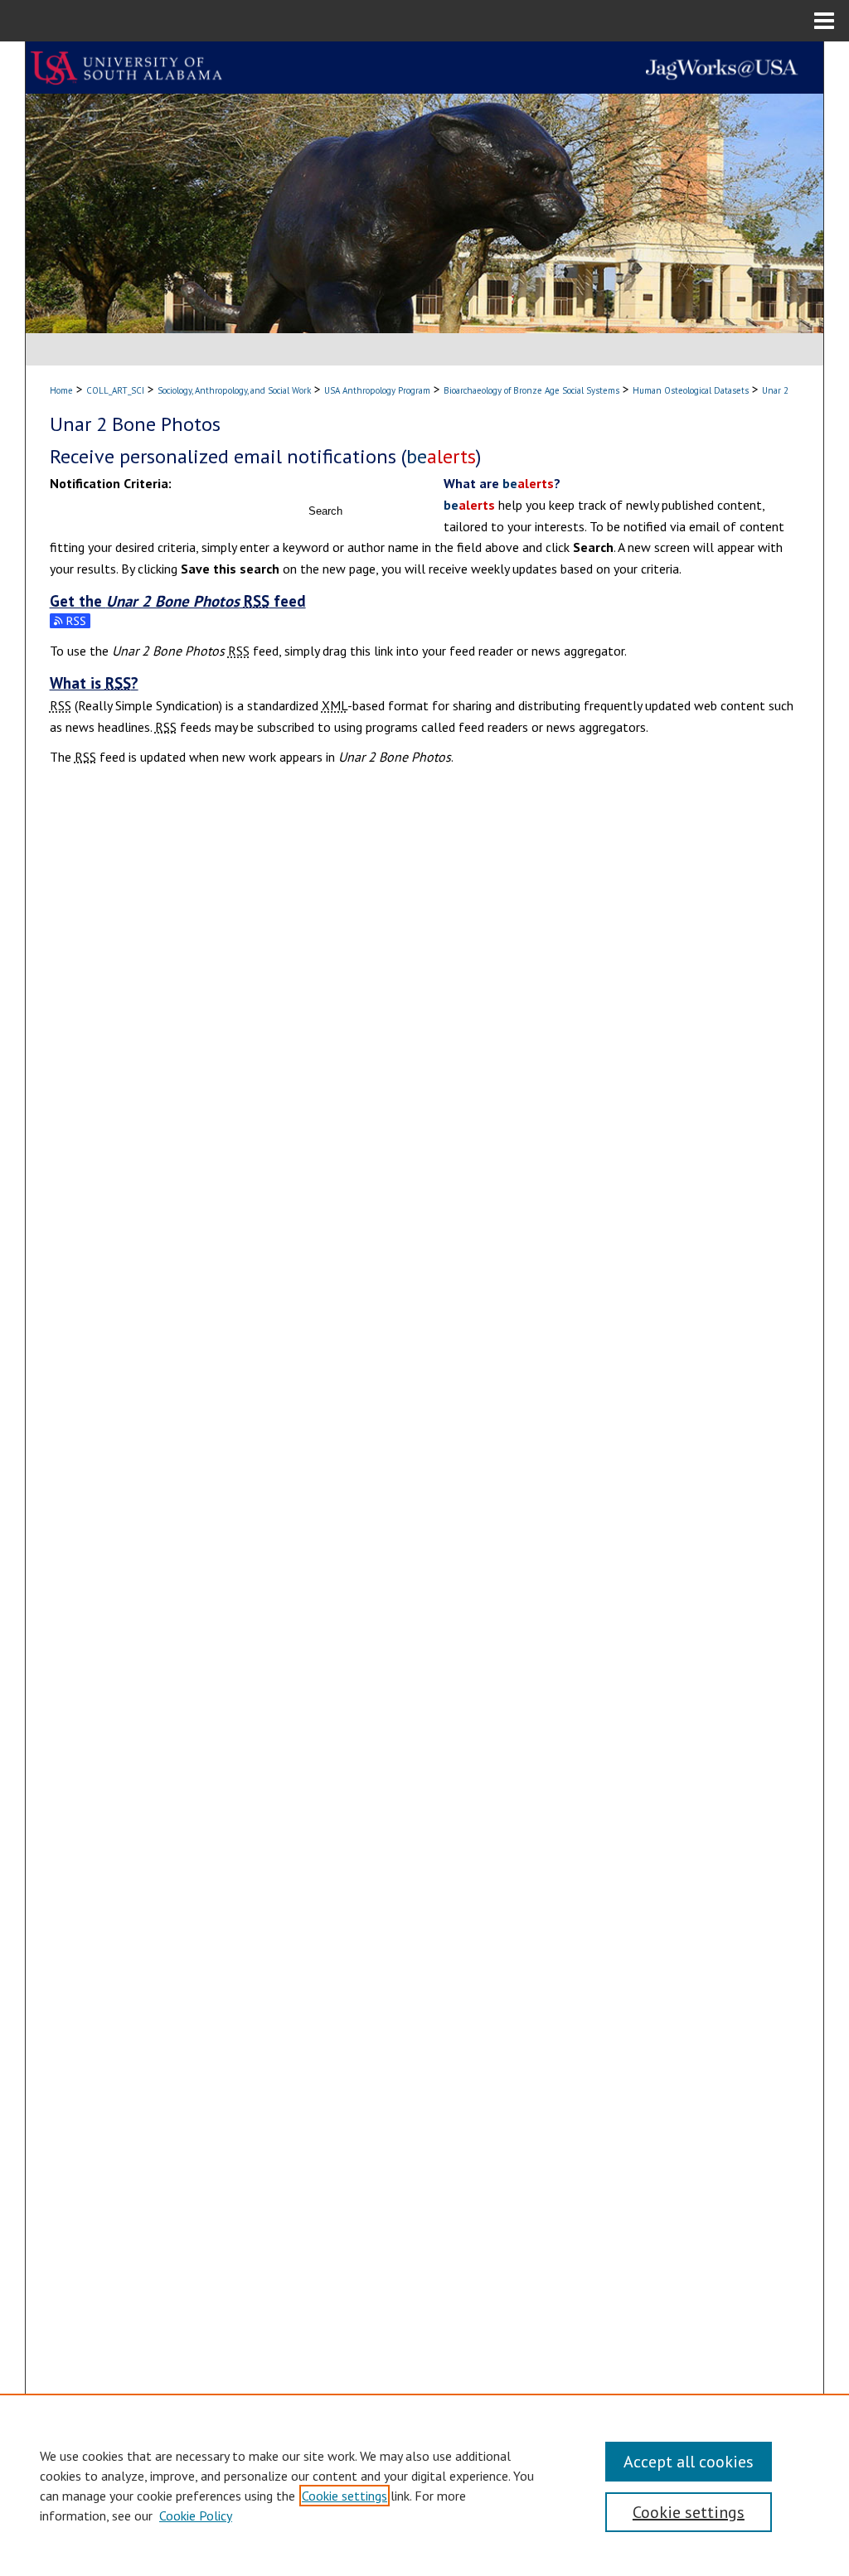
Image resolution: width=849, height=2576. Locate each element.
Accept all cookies (689, 2462)
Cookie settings (344, 2496)
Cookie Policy (196, 2515)
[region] (424, 2485)
